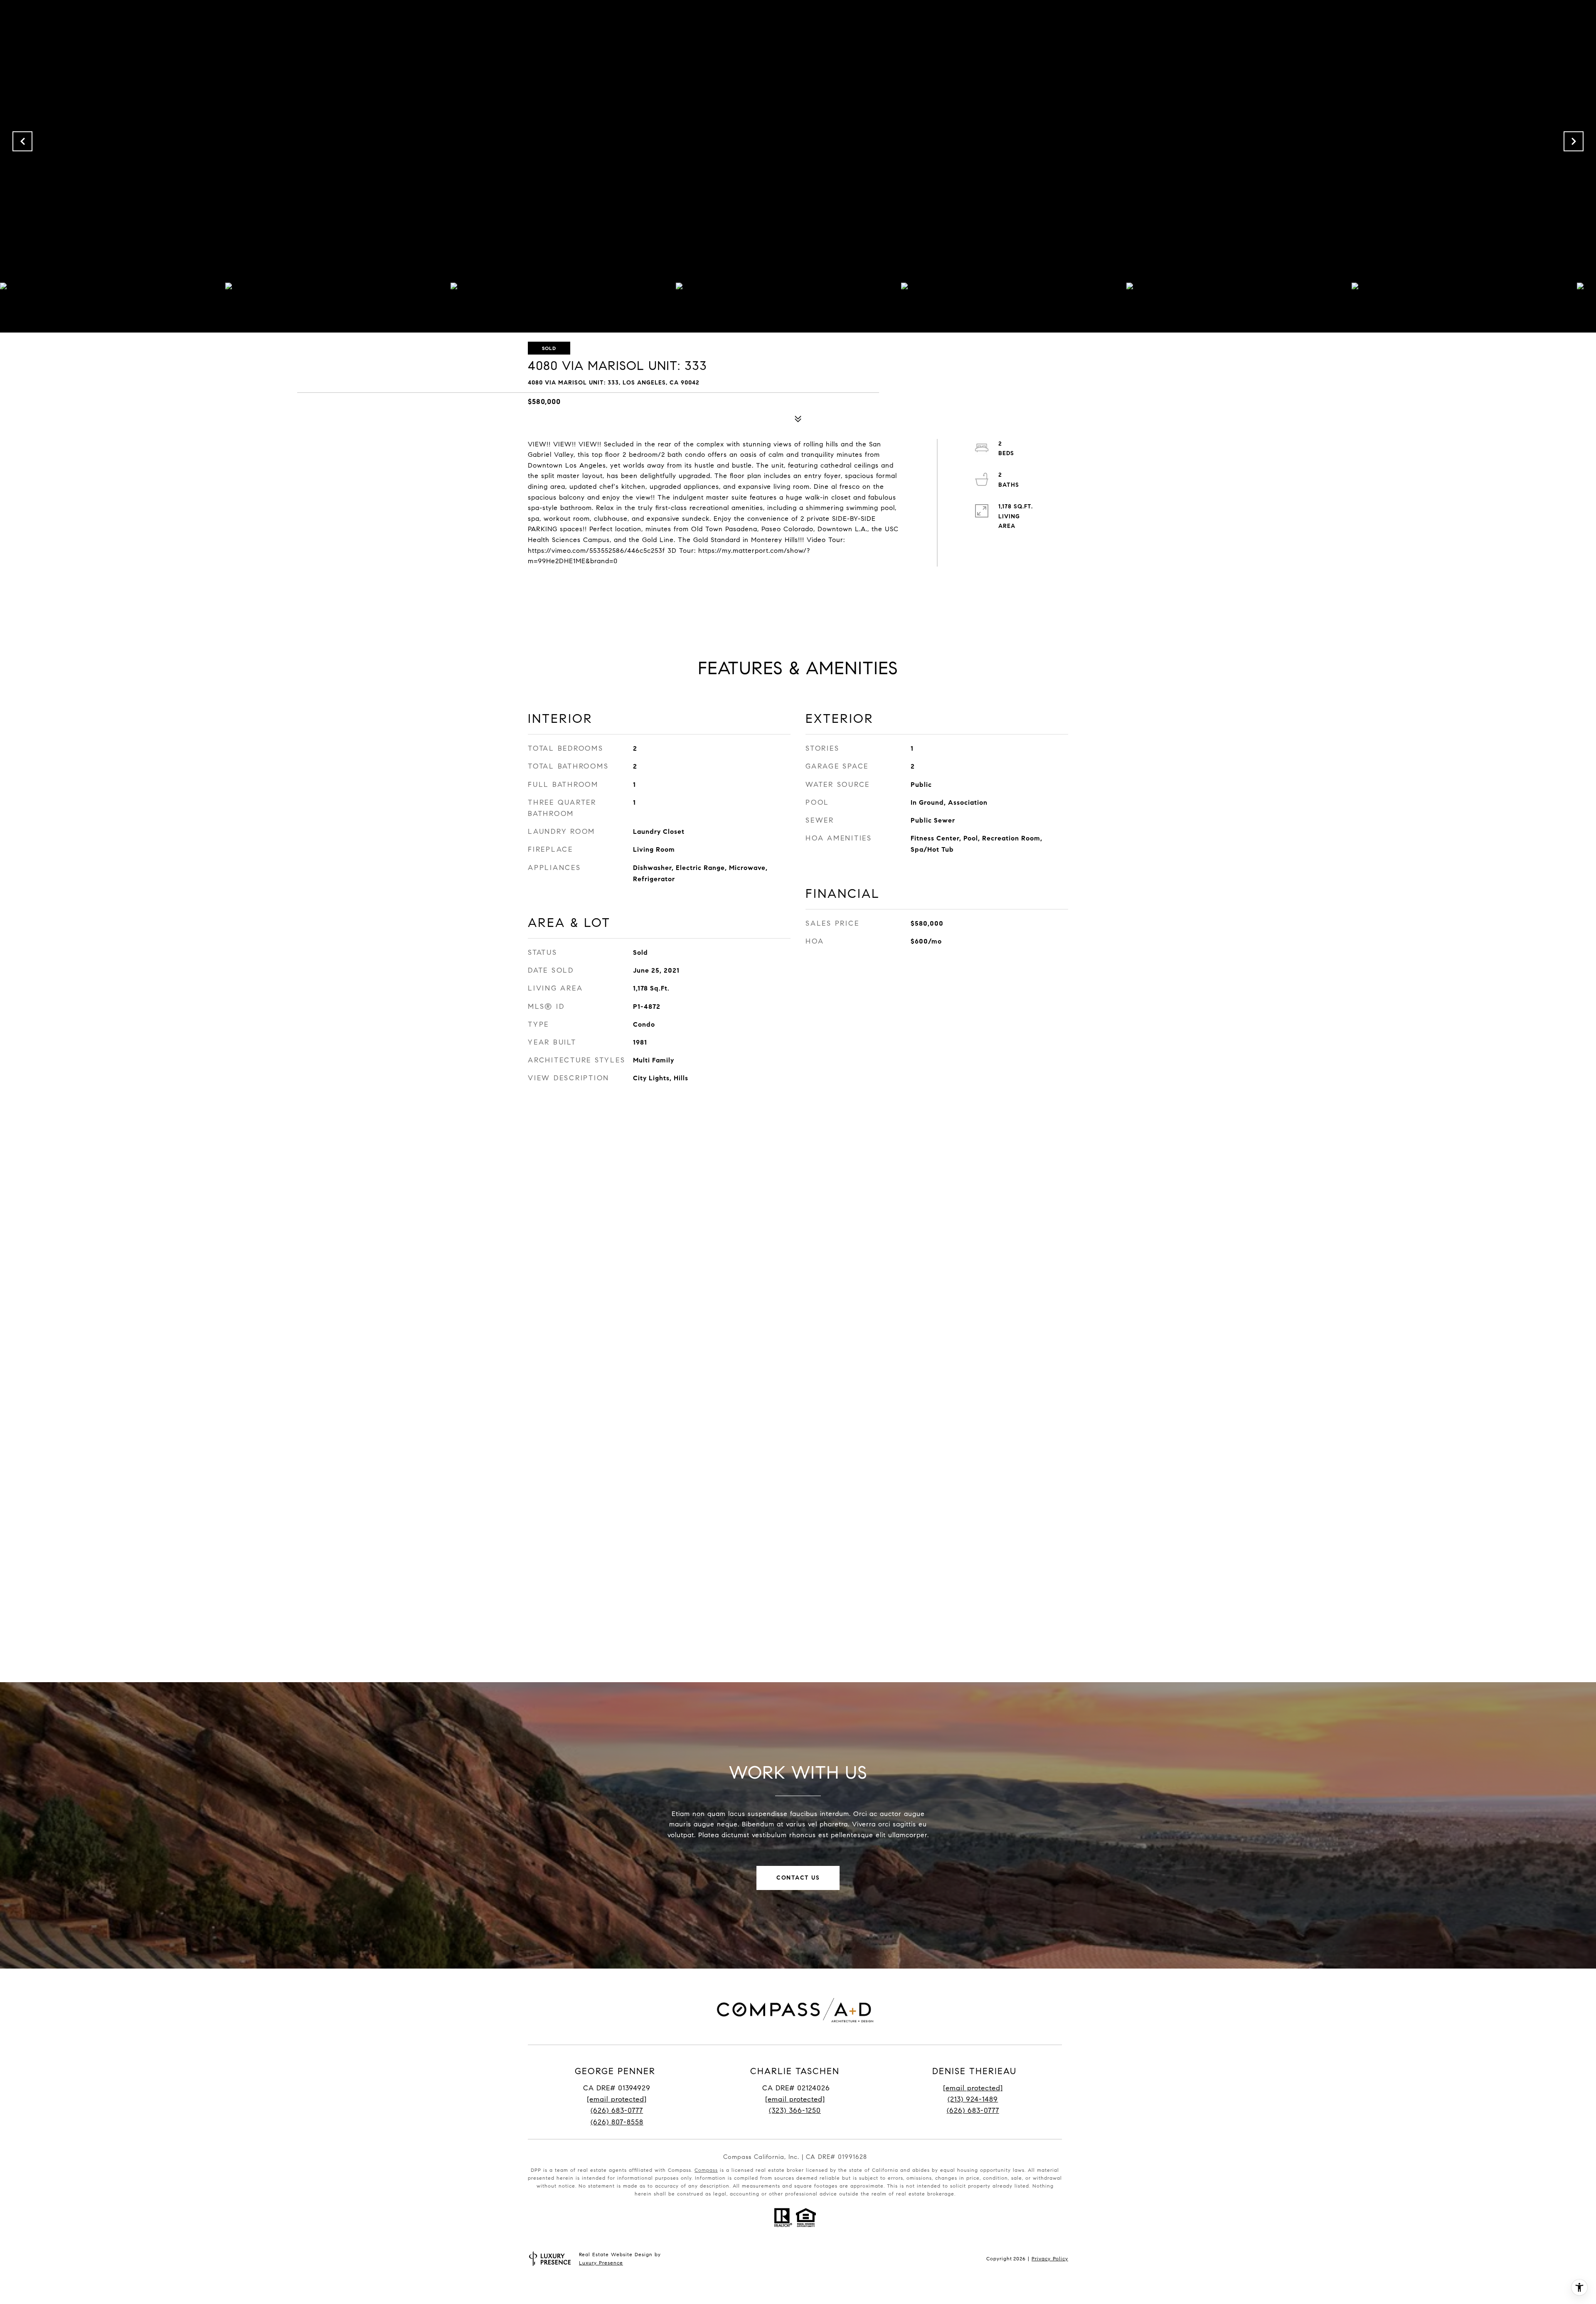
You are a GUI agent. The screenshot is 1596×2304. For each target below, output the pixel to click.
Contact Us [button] (798, 1878)
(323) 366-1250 (795, 2111)
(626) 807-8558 (617, 2122)
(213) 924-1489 (973, 2099)
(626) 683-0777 (617, 2111)
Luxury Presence (601, 2263)
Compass (706, 2170)
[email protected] (973, 2088)
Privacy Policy (1050, 2258)
